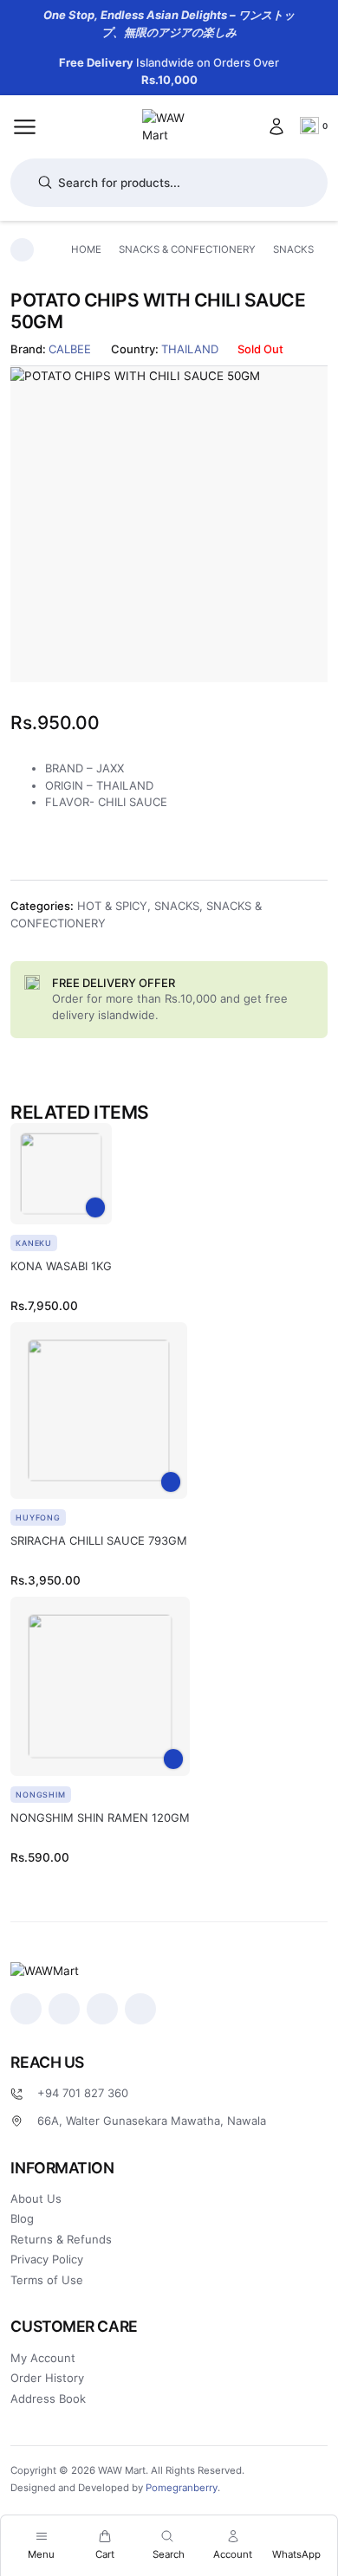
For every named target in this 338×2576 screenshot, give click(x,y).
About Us (36, 2198)
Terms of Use (47, 2280)
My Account (43, 2358)
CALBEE (70, 349)
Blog (22, 2218)
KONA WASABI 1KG (61, 1266)
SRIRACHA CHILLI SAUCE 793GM (99, 1540)
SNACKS (293, 249)
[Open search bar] (167, 2536)
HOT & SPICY (112, 906)
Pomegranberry (182, 2488)
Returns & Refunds (61, 2239)
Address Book (48, 2398)
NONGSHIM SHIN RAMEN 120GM (100, 1817)
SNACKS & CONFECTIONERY (187, 249)
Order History (47, 2378)
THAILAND (190, 349)
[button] (96, 1207)
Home (86, 249)
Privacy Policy (47, 2259)
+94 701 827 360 (83, 2093)
